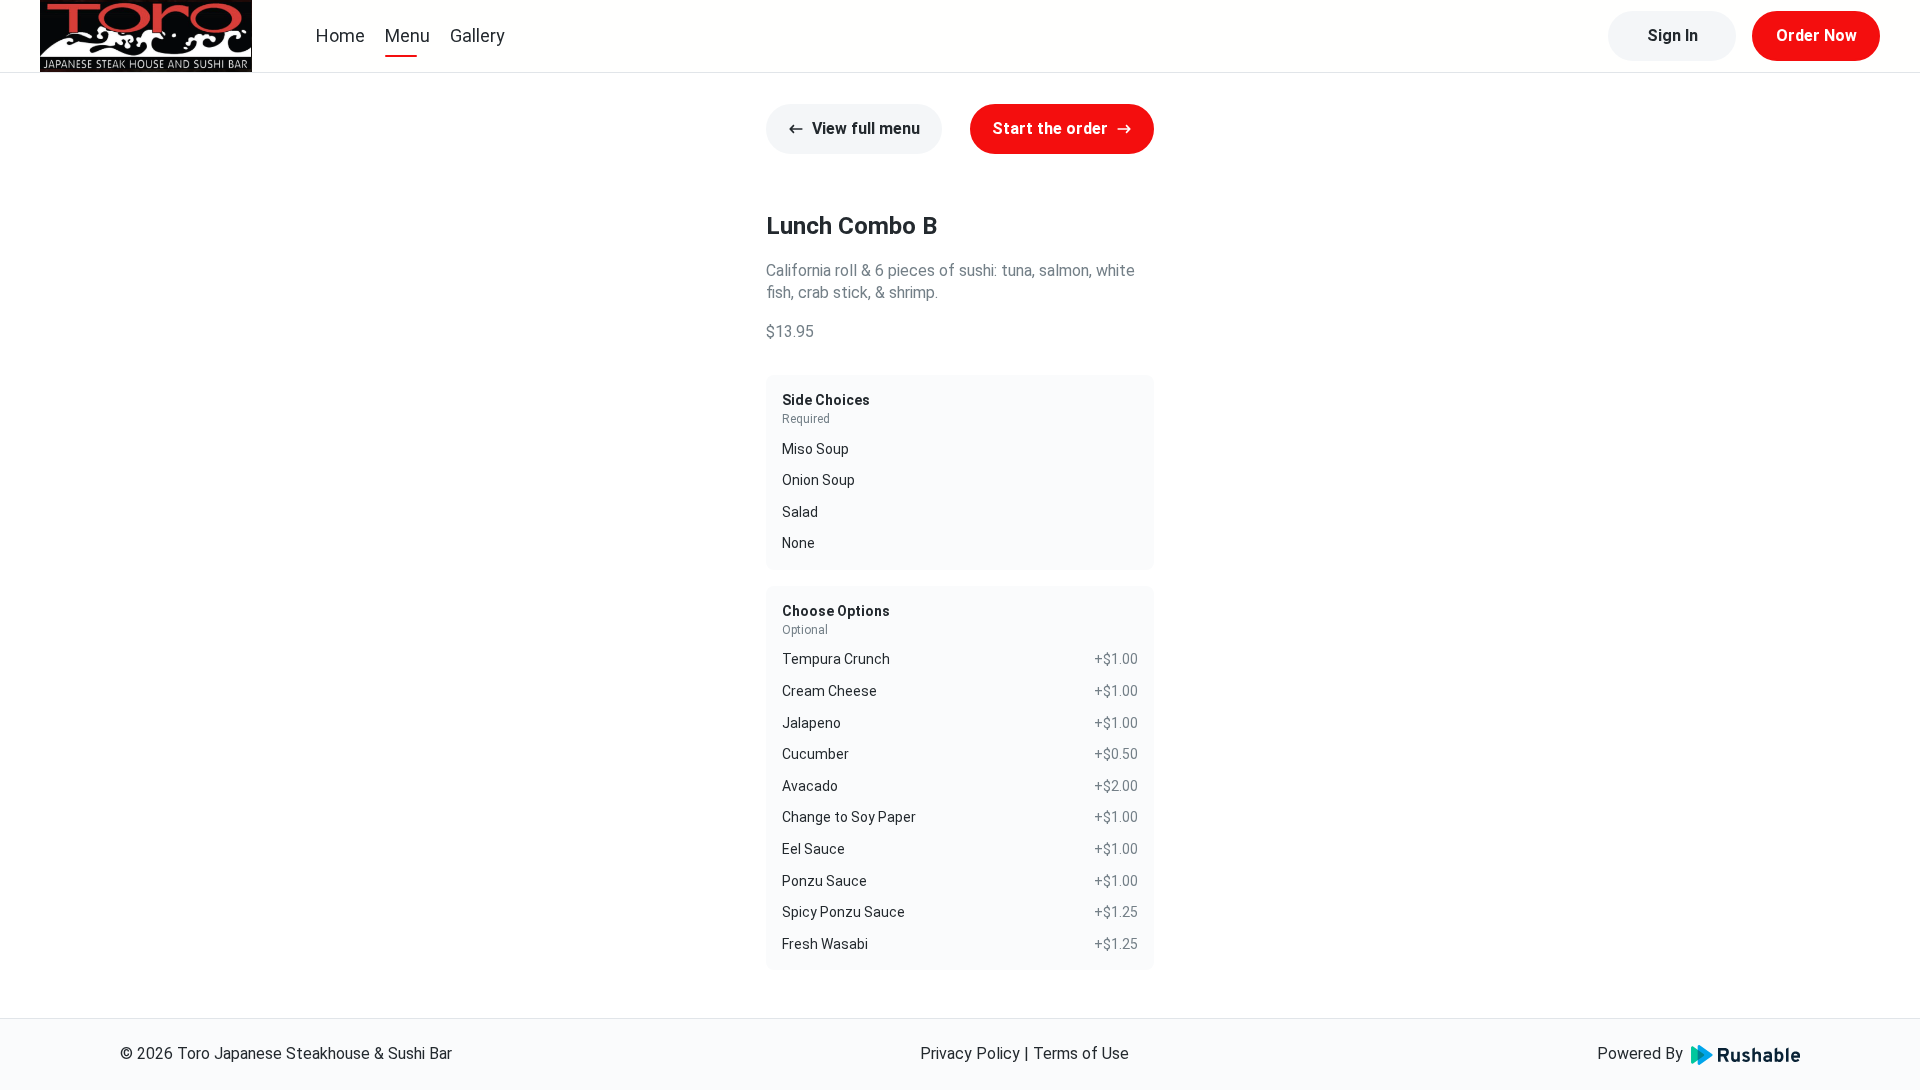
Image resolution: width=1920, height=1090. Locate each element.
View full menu (866, 128)
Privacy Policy (970, 1053)
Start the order (1050, 128)
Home (340, 35)
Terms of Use (1081, 1053)
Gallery (477, 35)
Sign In (1672, 35)
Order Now (1816, 35)
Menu (407, 35)
